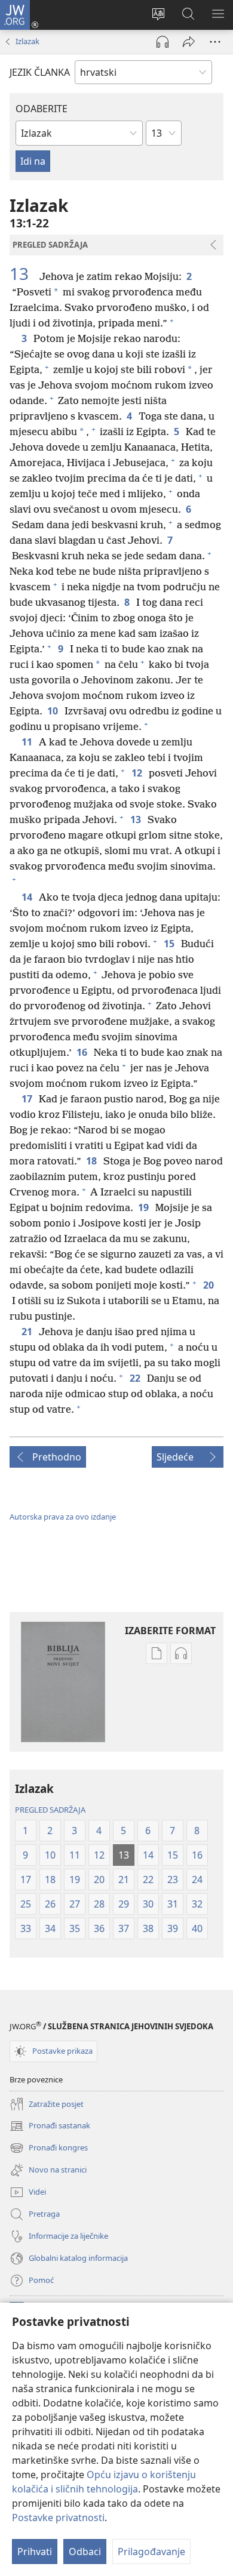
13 (23, 273)
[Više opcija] (215, 42)
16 (83, 1052)
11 (28, 742)
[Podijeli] (189, 42)
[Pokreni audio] (163, 42)
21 (28, 1332)
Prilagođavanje (151, 2552)
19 (144, 1207)
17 (28, 1099)
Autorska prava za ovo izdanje (63, 1517)
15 (170, 944)
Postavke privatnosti (58, 2518)
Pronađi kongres (49, 2149)
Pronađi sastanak (50, 2127)
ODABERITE (42, 109)
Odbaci (85, 2552)
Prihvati (35, 2552)
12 (138, 773)
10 (53, 711)
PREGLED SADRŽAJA (50, 1810)
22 (136, 1378)
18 (92, 1161)
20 (209, 1285)
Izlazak (27, 41)
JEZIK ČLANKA (40, 72)
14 (28, 897)
